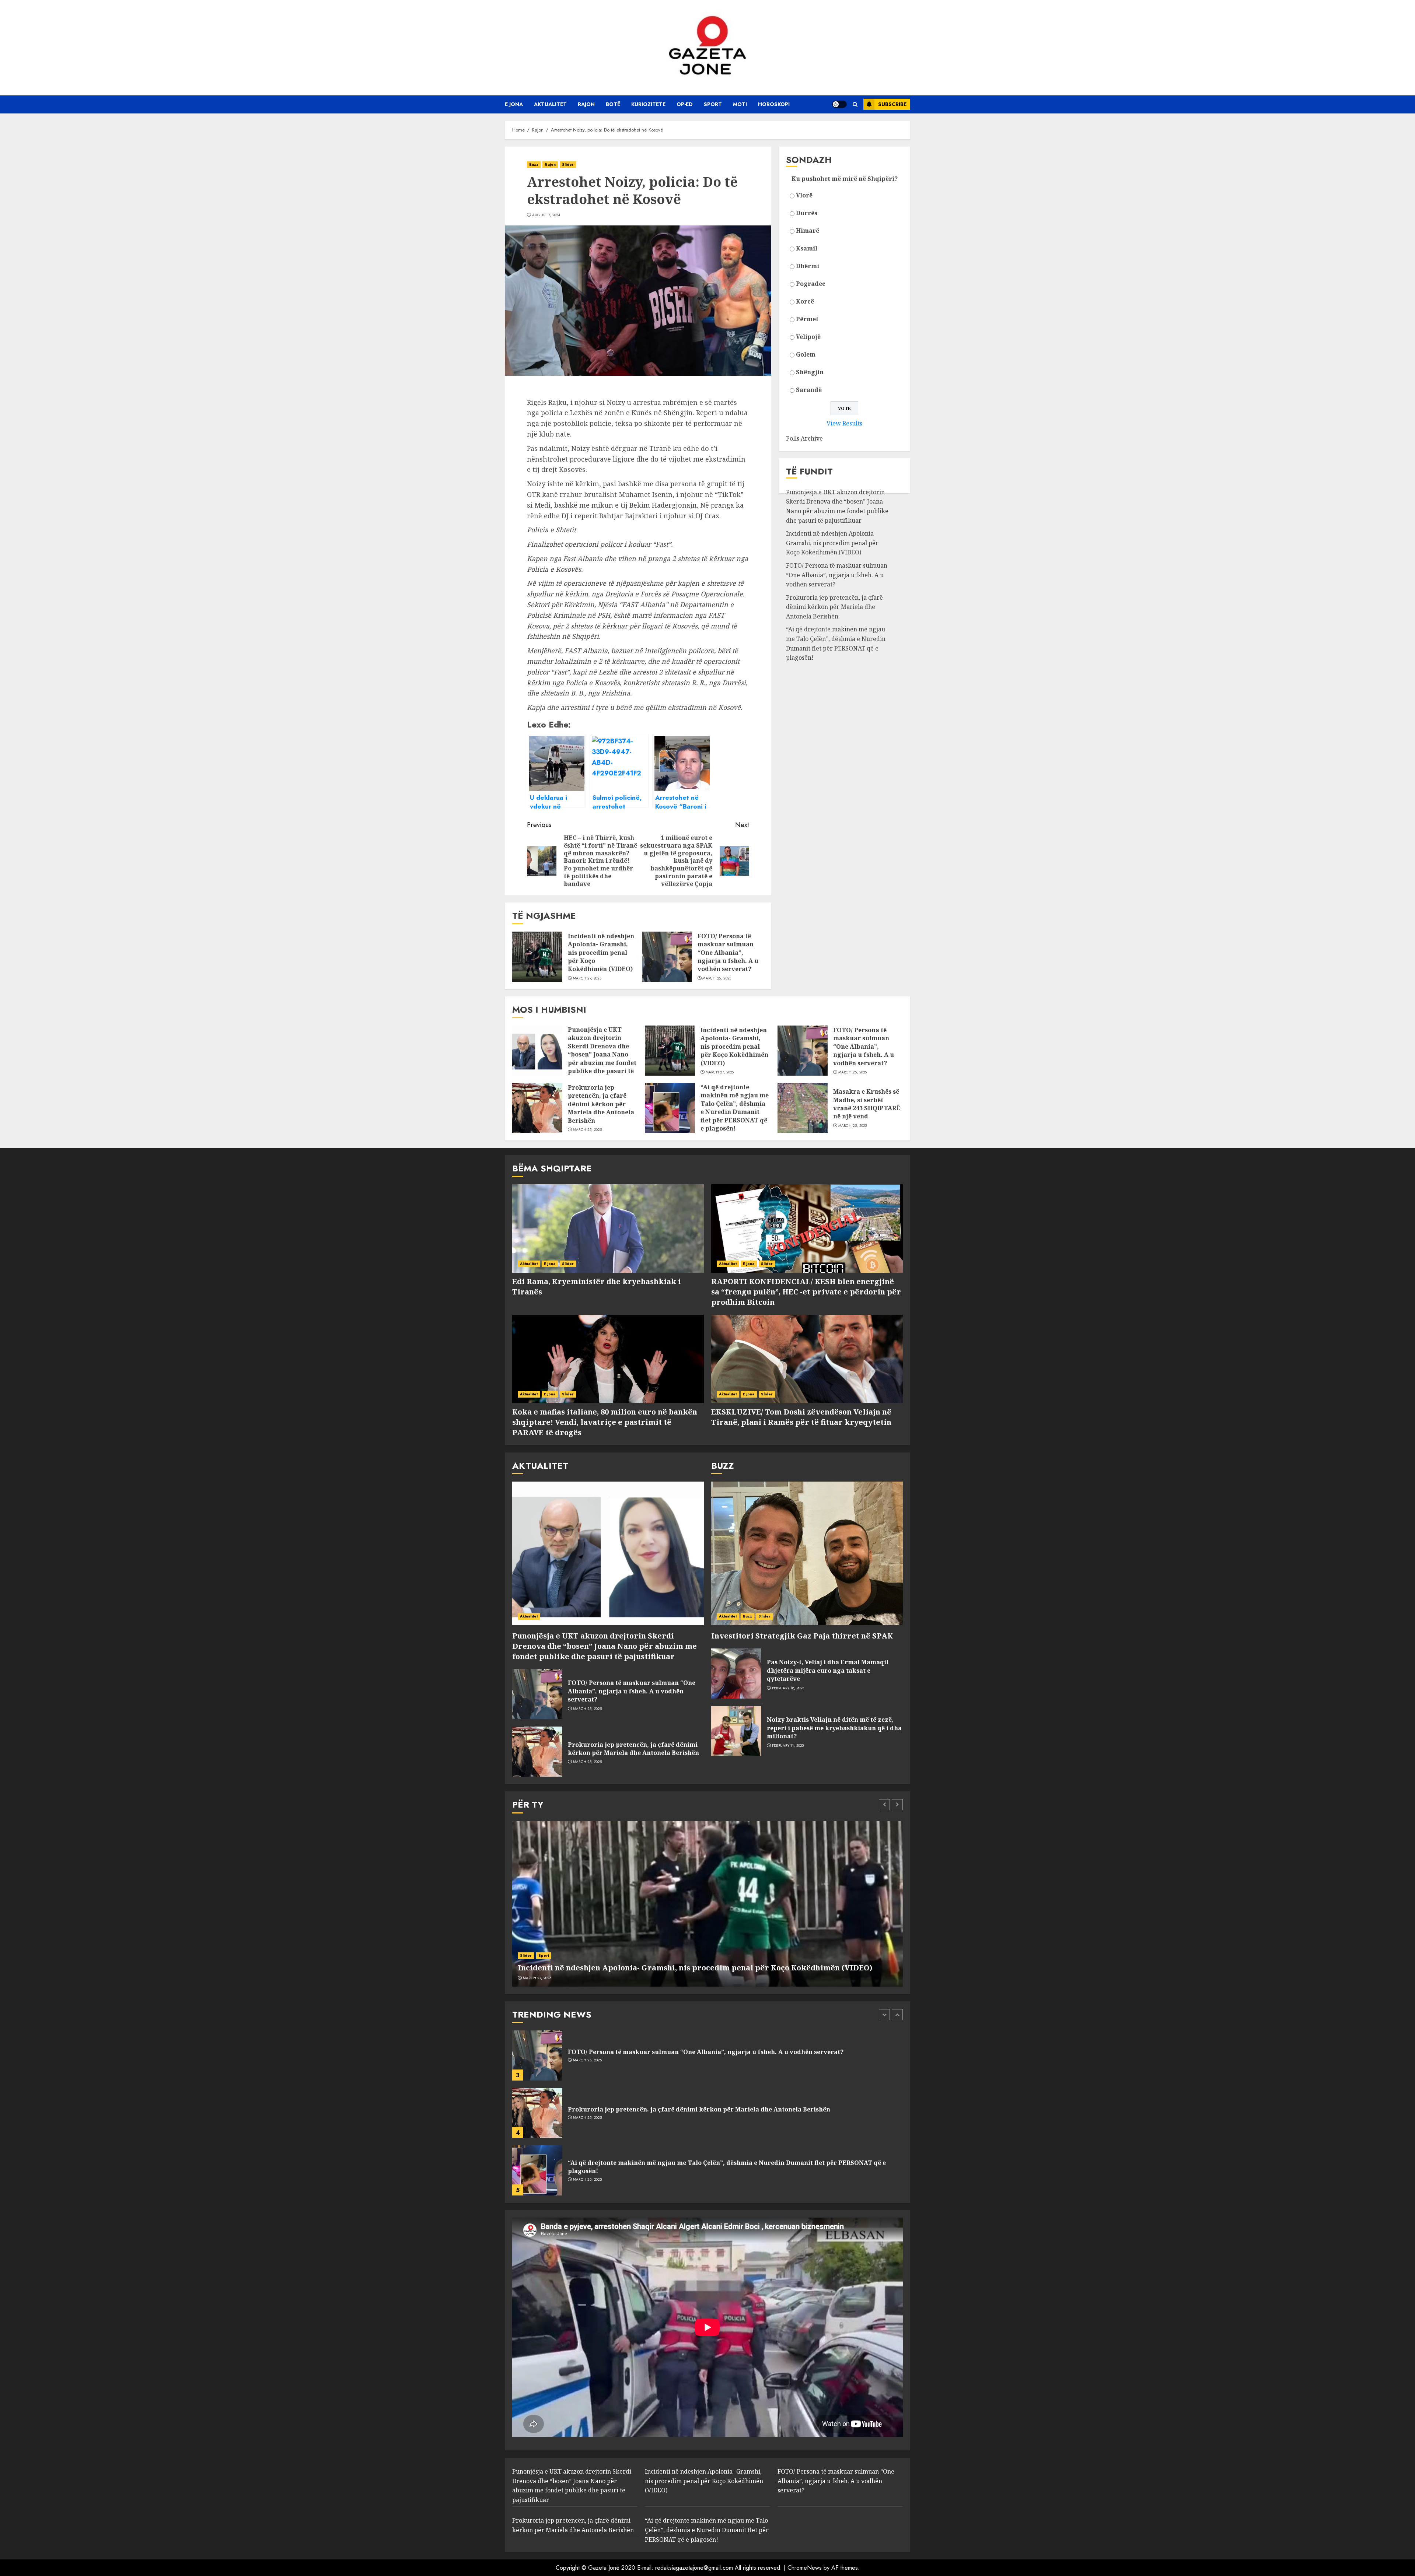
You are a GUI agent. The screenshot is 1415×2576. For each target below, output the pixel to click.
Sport (713, 104)
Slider (568, 164)
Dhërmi (808, 266)
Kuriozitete (648, 104)
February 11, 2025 (788, 1746)
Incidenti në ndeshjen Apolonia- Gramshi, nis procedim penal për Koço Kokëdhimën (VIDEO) (601, 953)
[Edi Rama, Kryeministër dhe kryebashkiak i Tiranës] (608, 1229)
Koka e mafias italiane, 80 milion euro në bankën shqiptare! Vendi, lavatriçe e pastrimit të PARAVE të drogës (605, 1422)
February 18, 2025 (788, 1688)
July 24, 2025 (584, 2122)
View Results (844, 424)
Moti (740, 104)
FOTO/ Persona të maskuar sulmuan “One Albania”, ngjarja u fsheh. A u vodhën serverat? (728, 953)
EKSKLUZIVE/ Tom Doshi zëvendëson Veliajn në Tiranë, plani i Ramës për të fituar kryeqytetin (801, 1417)
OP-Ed (685, 104)
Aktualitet (550, 104)
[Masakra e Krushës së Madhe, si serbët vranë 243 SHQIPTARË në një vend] (803, 1108)
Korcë (805, 302)
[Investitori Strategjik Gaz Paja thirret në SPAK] (807, 1553)
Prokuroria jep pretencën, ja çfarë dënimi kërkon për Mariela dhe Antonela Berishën (834, 607)
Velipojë (808, 337)
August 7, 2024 (546, 215)
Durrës (807, 213)
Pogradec (811, 284)
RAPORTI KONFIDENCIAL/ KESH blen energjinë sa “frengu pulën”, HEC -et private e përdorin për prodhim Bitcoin (806, 1292)
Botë (613, 104)
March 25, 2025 (717, 978)
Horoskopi (774, 104)
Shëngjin (810, 372)
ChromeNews (805, 2568)
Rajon (586, 104)
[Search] (855, 104)
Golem (806, 355)
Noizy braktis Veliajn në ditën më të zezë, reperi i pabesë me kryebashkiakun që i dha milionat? (834, 1728)
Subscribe (892, 104)
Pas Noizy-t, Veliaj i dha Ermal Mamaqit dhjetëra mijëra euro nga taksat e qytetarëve (828, 1670)
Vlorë (804, 196)
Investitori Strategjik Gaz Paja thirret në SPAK (802, 1636)
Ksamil (807, 249)
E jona (514, 104)
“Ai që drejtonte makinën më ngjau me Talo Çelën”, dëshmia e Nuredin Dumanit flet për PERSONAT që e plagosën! (836, 644)
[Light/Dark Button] (839, 104)
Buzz (534, 164)
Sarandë (809, 390)
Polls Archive (804, 439)
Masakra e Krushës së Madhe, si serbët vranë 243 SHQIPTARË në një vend (867, 1104)
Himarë (808, 231)
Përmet (807, 319)
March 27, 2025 (587, 978)
